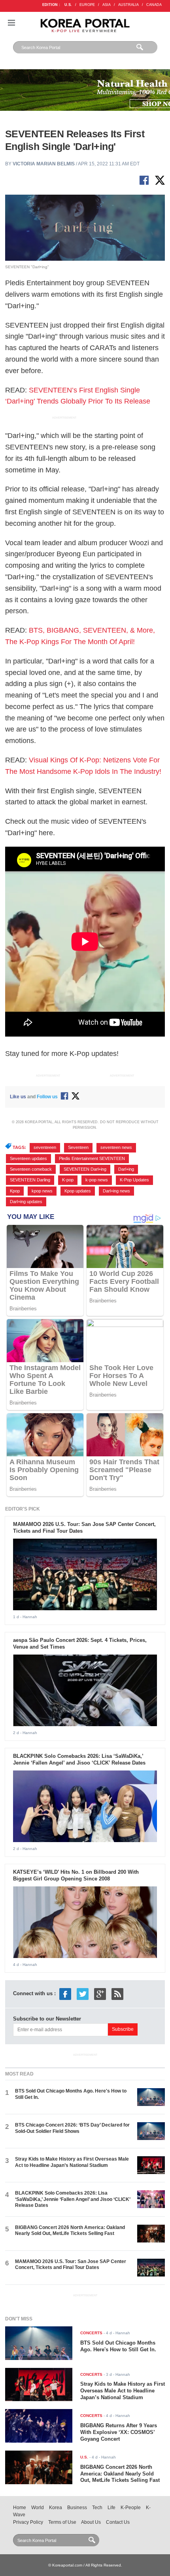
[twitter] (83, 1993)
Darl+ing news (116, 1191)
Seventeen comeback (31, 1169)
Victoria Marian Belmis (44, 164)
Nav (11, 23)
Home (20, 2508)
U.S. (68, 5)
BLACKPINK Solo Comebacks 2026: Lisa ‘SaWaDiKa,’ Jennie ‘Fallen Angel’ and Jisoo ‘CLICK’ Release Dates (79, 1759)
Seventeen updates (28, 1158)
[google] (100, 1993)
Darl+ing (126, 1169)
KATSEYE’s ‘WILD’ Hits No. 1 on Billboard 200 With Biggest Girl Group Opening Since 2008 (76, 1875)
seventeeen (45, 1147)
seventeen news (116, 1147)
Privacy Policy (28, 2522)
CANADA (154, 5)
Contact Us (118, 2522)
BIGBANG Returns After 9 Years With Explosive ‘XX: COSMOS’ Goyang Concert (119, 2432)
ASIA (107, 5)
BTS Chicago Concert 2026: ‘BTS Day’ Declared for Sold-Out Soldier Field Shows (72, 2128)
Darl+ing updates (26, 1202)
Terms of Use (62, 2522)
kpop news (42, 1191)
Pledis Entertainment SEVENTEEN (92, 1158)
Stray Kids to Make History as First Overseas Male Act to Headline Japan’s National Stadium (72, 2162)
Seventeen (78, 1147)
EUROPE (87, 5)
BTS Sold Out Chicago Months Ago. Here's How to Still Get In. (118, 2346)
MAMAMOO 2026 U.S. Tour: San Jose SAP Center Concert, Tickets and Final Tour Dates (71, 2264)
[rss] (117, 1993)
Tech (97, 2508)
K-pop (68, 1180)
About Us (91, 2522)
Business (77, 2508)
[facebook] (65, 1993)
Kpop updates (78, 1191)
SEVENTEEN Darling (30, 1180)
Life (111, 2508)
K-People (131, 2508)
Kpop (15, 1191)
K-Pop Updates (134, 1180)
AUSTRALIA (128, 5)
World (38, 2508)
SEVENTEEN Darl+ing (85, 1169)
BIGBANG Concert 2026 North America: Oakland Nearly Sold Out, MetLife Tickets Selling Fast (70, 2230)
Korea (56, 2508)
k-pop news (97, 1180)
